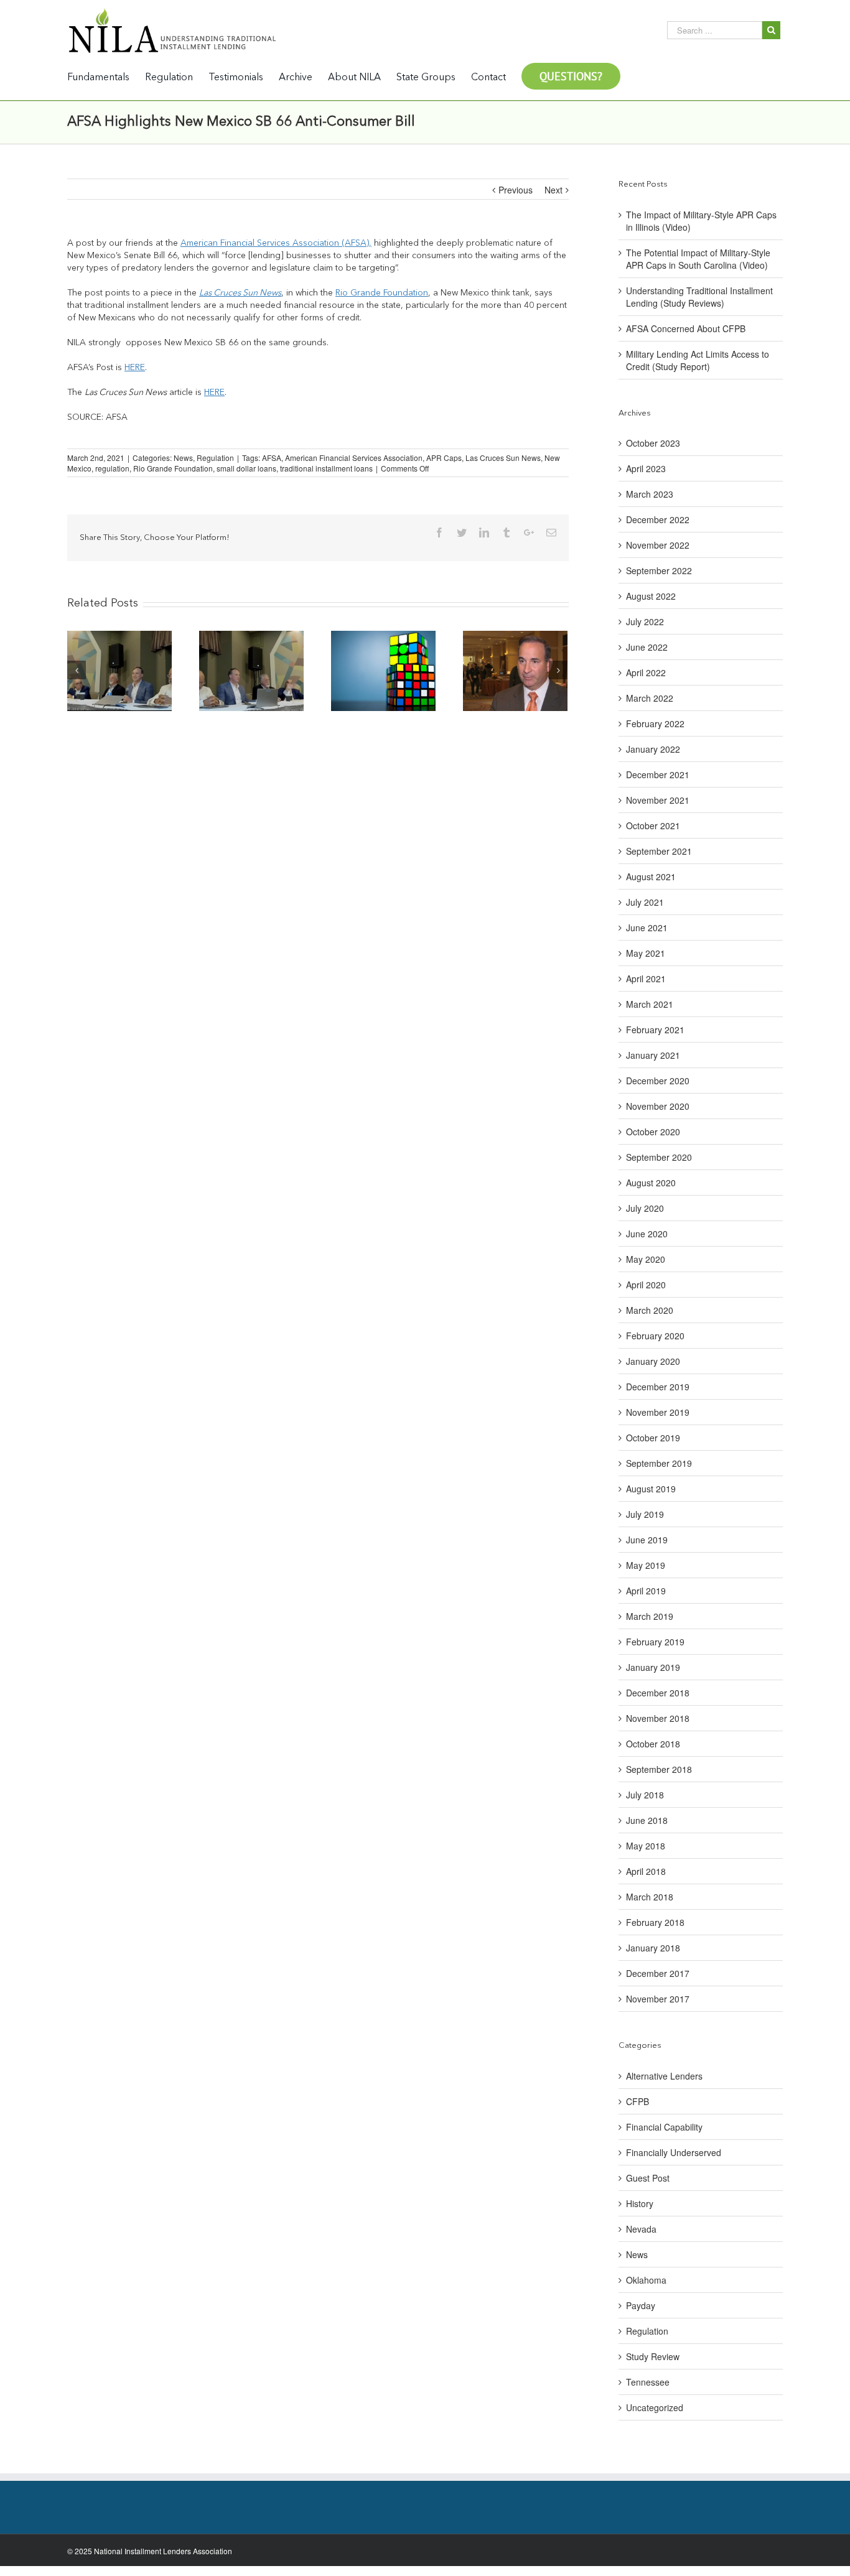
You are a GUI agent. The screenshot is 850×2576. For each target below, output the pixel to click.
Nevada (641, 2229)
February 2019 (655, 1642)
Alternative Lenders (664, 2076)
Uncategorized (655, 2407)
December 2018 (658, 1693)
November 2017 (658, 1999)
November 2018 (658, 1718)
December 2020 (658, 1081)
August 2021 (651, 876)
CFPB (637, 2101)
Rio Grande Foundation (382, 293)
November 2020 (658, 1106)
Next (553, 190)
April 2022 (646, 672)
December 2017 (658, 1973)
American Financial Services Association (354, 458)
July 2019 (645, 1514)
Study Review (653, 2356)
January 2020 (653, 1361)
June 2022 (647, 647)
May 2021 (646, 953)
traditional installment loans (326, 468)
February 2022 (655, 723)
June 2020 (647, 1234)
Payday (641, 2305)
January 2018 (653, 1948)
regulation (112, 468)
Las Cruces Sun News (240, 293)
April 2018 (646, 1871)
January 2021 (653, 1055)
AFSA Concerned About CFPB (686, 328)
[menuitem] (106, 77)
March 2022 (650, 698)
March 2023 (650, 494)
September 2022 (659, 570)
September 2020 (659, 1157)
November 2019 (658, 1412)
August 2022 (651, 596)
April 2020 (646, 1285)
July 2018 (645, 1795)
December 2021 (658, 774)
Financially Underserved (674, 2152)
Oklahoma (646, 2280)
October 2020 (653, 1132)
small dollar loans (246, 468)
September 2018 (659, 1769)
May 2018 (646, 1846)
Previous (516, 190)
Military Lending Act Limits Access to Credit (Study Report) (698, 360)
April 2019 (646, 1591)
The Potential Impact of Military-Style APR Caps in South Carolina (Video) (698, 259)
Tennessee (648, 2382)
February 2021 (655, 1030)
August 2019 (651, 1489)
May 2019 (646, 1565)
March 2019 (650, 1616)
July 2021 (645, 902)
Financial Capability (664, 2127)
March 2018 (650, 1897)
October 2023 (653, 443)
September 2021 (659, 851)
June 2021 (647, 928)
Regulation (215, 458)
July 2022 (645, 621)
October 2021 (653, 825)
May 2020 (646, 1259)
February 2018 (655, 1922)
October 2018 (653, 1744)
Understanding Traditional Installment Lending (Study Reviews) (699, 297)
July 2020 (645, 1208)
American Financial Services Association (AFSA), (276, 243)
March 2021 (650, 1004)
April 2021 (646, 979)
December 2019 (658, 1387)
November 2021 (658, 800)
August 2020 (651, 1183)
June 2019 (647, 1540)
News (183, 458)
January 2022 (653, 749)
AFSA (272, 458)
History (640, 2203)
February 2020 (655, 1336)
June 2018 (647, 1820)
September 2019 (659, 1463)
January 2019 (653, 1667)
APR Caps (444, 458)
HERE (135, 368)
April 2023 (646, 468)
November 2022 (658, 545)
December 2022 (658, 519)
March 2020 (650, 1310)
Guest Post (648, 2178)
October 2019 (653, 1438)
